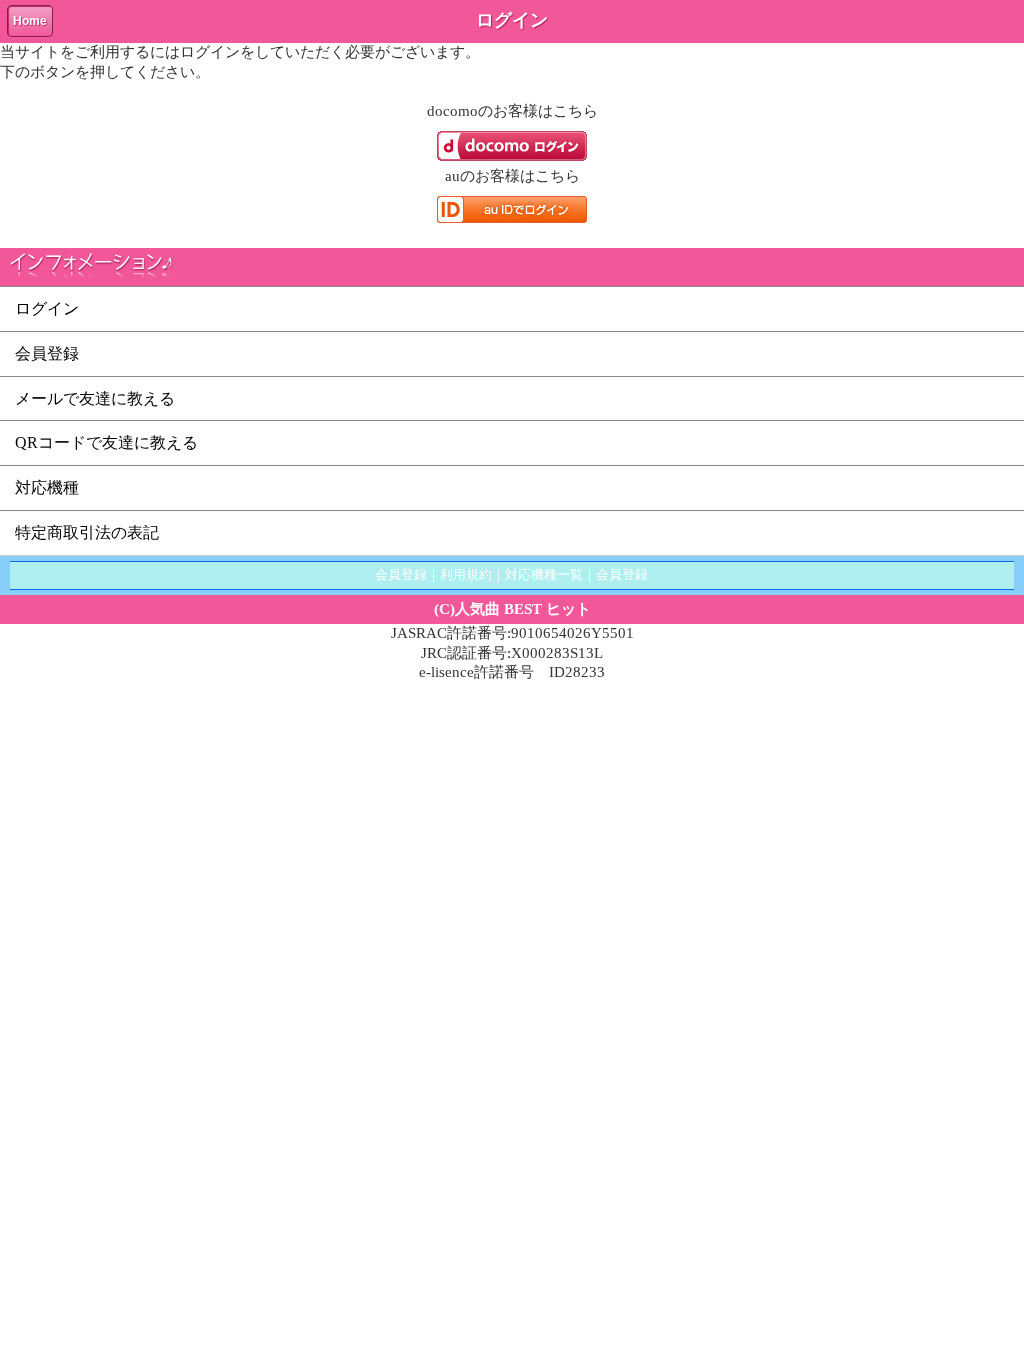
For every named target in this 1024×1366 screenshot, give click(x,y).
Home (30, 21)
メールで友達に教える (95, 398)
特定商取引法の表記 (87, 532)
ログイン (47, 308)
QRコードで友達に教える (106, 442)
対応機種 (47, 487)
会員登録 (47, 353)
